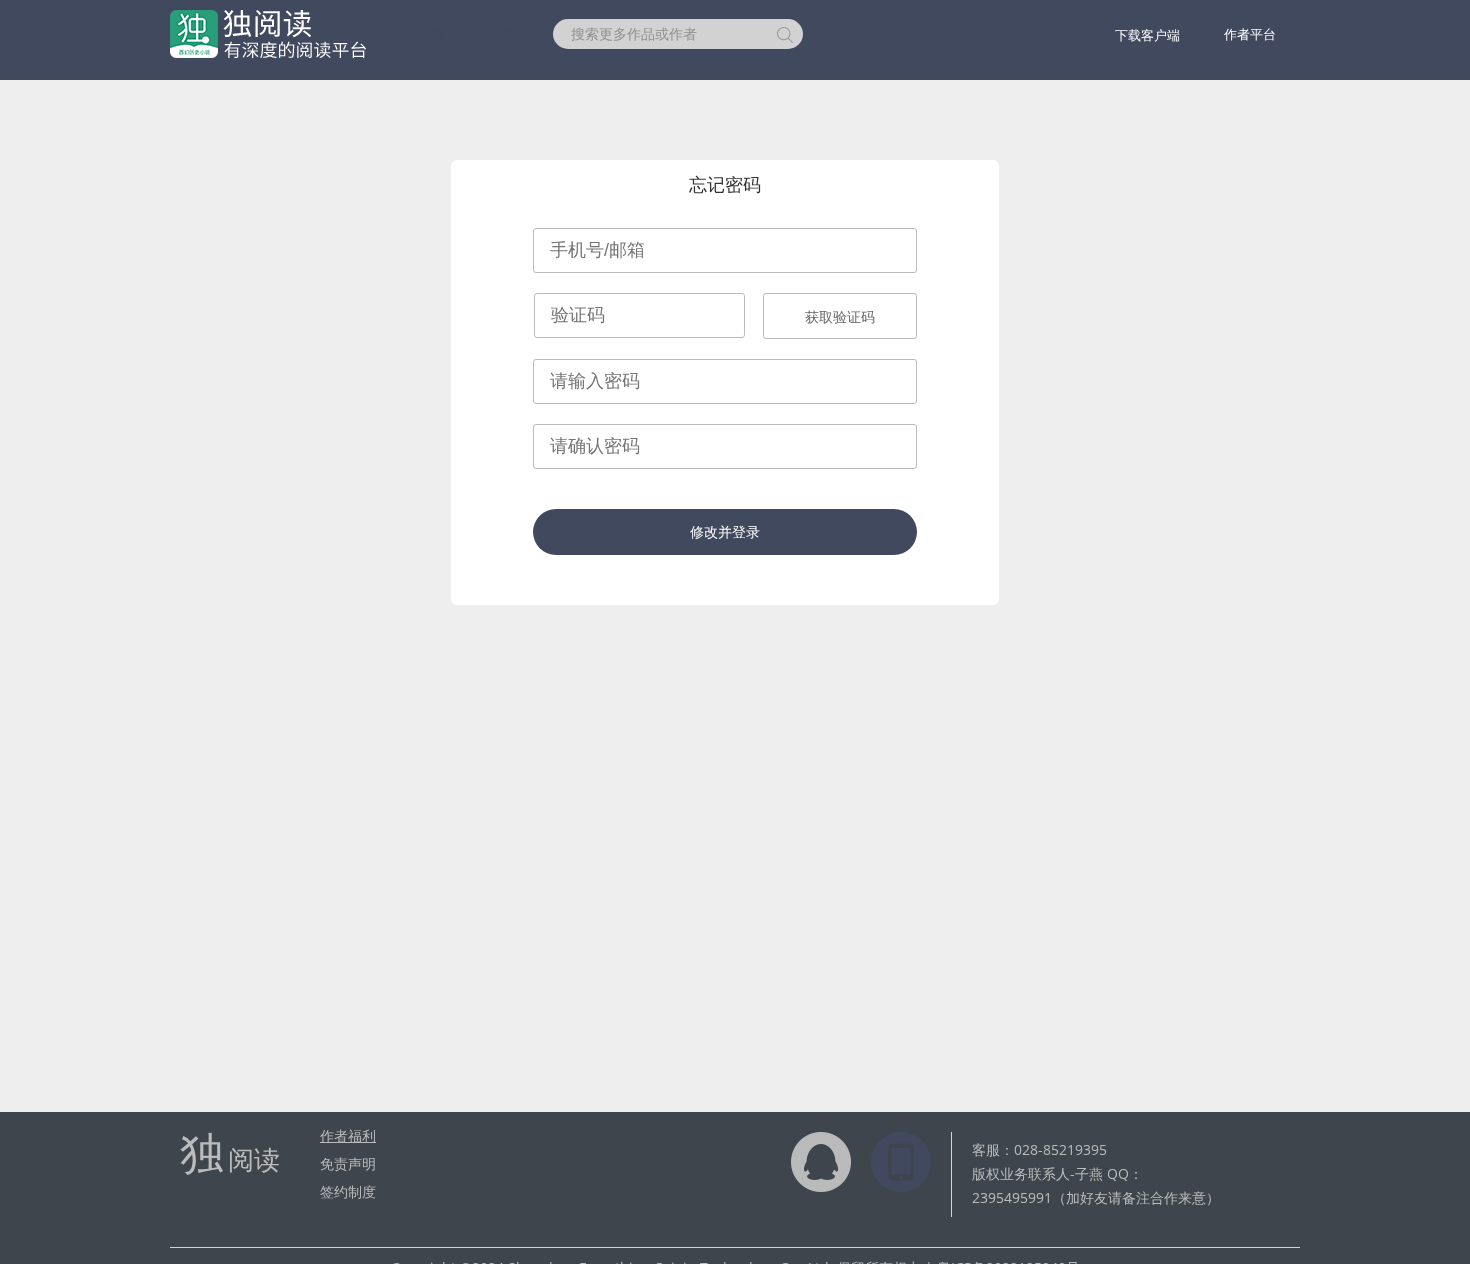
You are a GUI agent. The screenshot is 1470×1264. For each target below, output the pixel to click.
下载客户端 (1147, 35)
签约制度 (348, 1191)
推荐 (431, 33)
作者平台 (1250, 34)
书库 (499, 33)
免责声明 (348, 1163)
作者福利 (348, 1135)
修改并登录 (725, 532)
